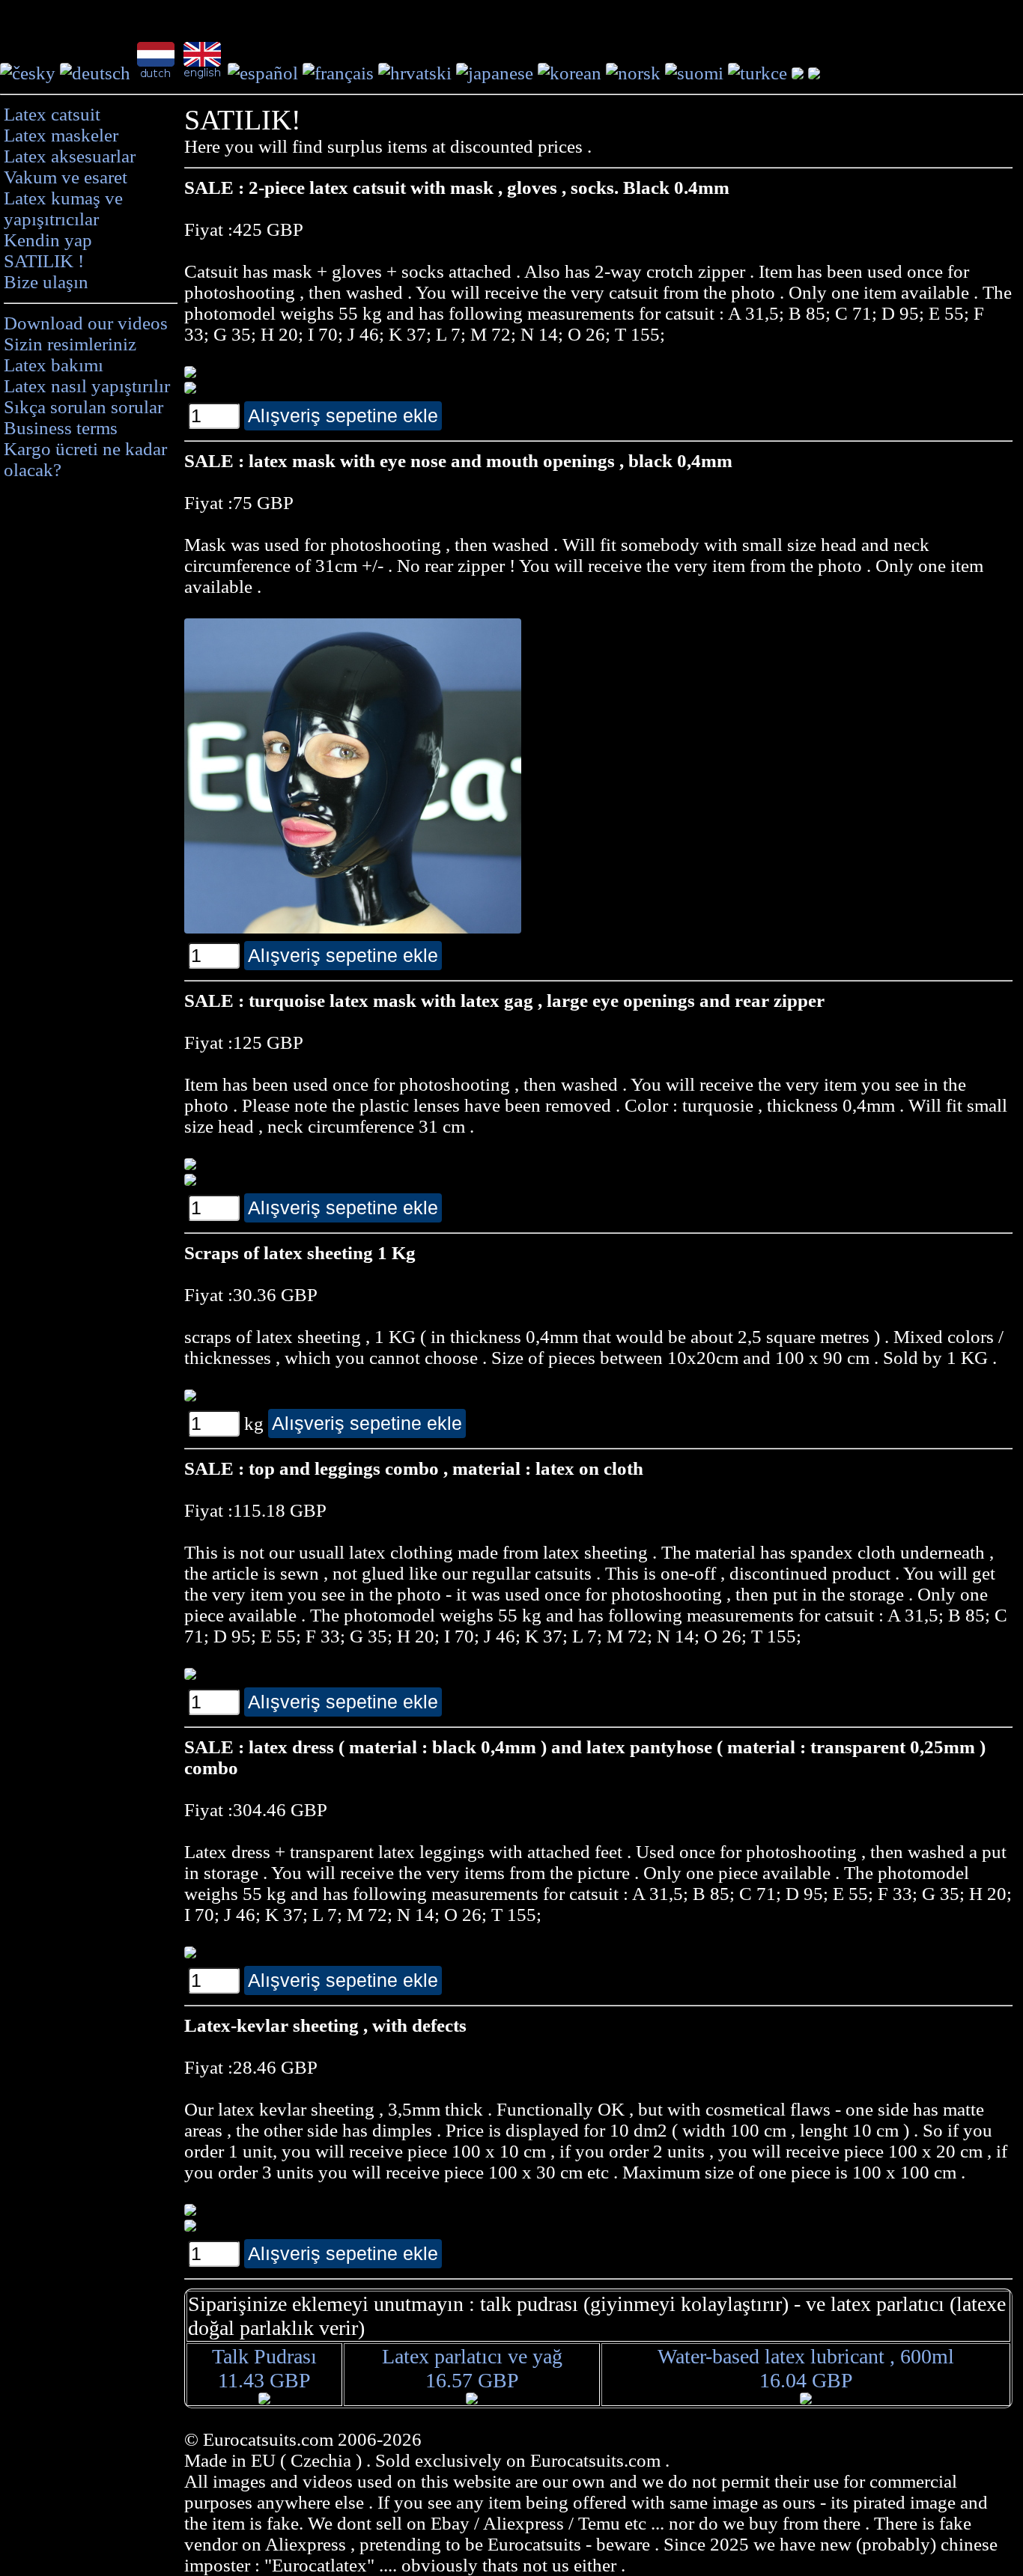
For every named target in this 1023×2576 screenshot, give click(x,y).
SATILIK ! (44, 261)
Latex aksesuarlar (70, 156)
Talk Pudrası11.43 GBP (264, 2368)
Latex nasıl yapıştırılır (87, 386)
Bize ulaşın (46, 282)
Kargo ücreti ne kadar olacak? (85, 459)
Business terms (61, 428)
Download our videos (86, 323)
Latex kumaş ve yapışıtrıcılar (63, 208)
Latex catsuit (52, 114)
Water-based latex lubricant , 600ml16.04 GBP (806, 2368)
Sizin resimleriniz (70, 344)
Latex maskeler (61, 135)
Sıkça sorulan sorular (84, 407)
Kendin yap (48, 240)
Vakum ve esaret (66, 177)
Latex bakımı (54, 365)
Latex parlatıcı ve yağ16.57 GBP (472, 2368)
